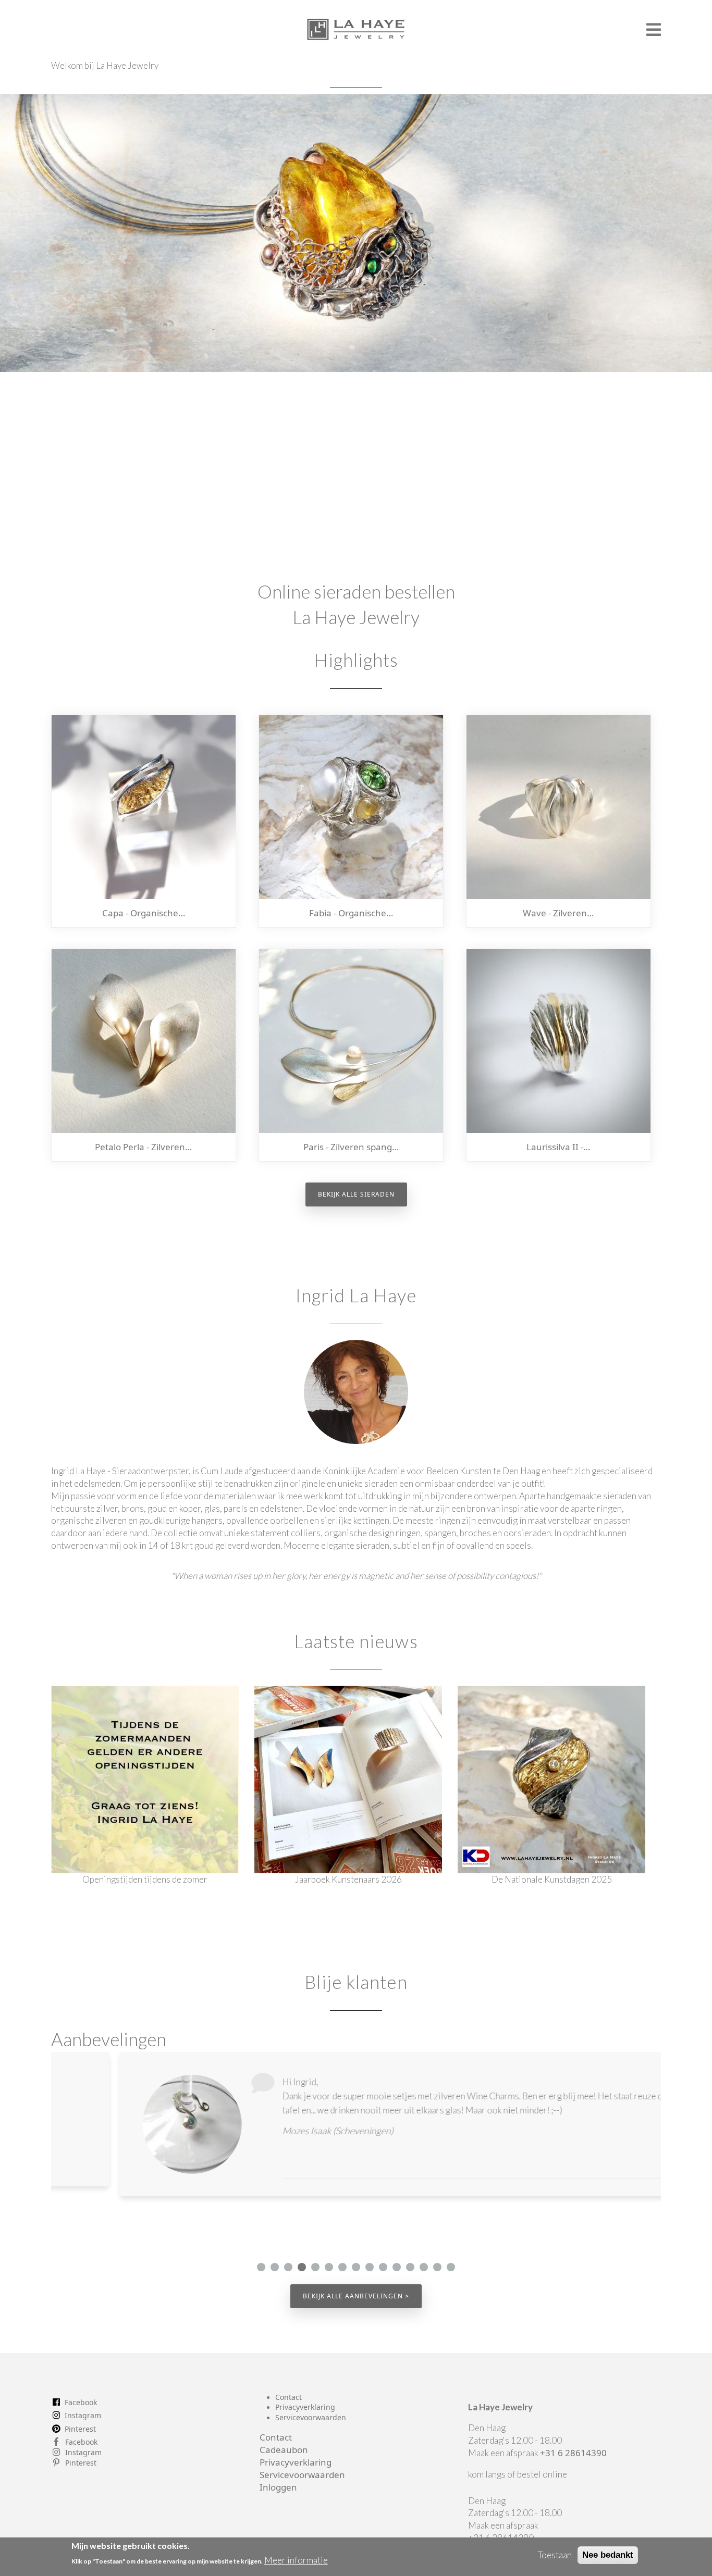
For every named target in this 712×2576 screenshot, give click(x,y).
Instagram (83, 2415)
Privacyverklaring (305, 2407)
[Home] (356, 25)
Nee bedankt (608, 2555)
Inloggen (278, 2487)
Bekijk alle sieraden (356, 1194)
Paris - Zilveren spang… (351, 1147)
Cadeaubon (284, 2450)
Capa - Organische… (144, 913)
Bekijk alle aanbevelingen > (356, 2296)
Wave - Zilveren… (558, 913)
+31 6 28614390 (573, 2453)
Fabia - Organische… (351, 913)
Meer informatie (296, 2561)
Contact (289, 2397)
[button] (261, 2267)
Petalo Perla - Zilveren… (143, 1147)
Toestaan (555, 2555)
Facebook (81, 2402)
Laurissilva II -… (558, 1147)
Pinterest (80, 2429)
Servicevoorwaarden (311, 2417)
